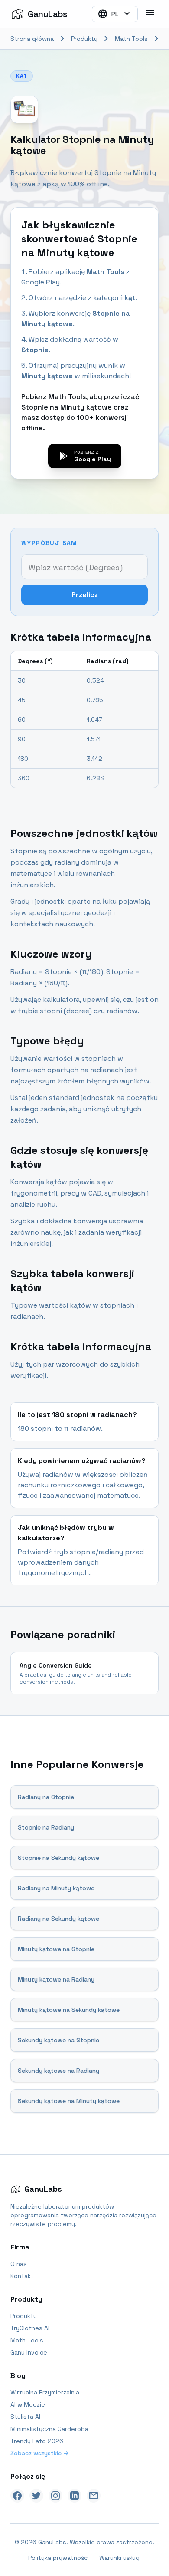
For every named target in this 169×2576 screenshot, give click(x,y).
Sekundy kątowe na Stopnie (58, 2040)
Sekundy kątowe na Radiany (58, 2071)
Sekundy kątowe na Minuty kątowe (69, 2101)
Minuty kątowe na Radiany (56, 1979)
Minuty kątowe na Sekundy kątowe (69, 2010)
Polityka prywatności (58, 2558)
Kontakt (22, 2276)
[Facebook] (17, 2496)
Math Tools (131, 39)
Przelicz (85, 595)
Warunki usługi (120, 2558)
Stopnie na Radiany (46, 1827)
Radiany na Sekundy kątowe (58, 1919)
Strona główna (32, 39)
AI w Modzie (28, 2404)
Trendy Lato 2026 (37, 2441)
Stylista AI (25, 2417)
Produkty (84, 39)
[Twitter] (36, 2496)
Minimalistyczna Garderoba (49, 2429)
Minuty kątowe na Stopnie (56, 1949)
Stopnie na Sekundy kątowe (58, 1858)
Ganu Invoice (29, 2352)
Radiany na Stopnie (46, 1797)
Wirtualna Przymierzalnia (45, 2392)
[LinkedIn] (75, 2496)
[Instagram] (55, 2496)
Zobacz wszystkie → (40, 2453)
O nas (19, 2264)
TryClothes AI (30, 2328)
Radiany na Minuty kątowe (56, 1888)
